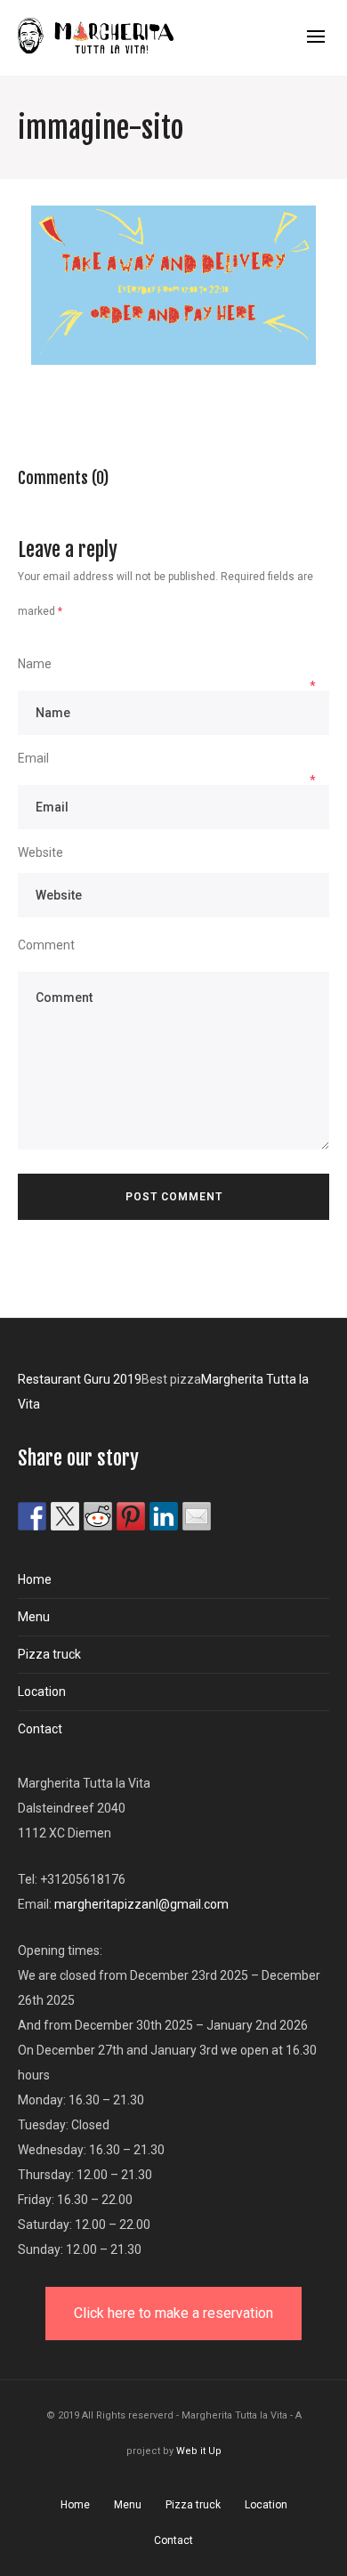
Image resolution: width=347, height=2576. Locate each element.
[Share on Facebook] (32, 1516)
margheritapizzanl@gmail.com (141, 1904)
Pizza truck (49, 1654)
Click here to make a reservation (173, 2313)
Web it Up (199, 2451)
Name (35, 664)
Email (33, 758)
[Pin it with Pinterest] (131, 1516)
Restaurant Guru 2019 (80, 1379)
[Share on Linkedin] (164, 1516)
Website (40, 852)
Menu (34, 1617)
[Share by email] (197, 1516)
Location (42, 1692)
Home (35, 1579)
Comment (46, 945)
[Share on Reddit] (98, 1516)
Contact (40, 1729)
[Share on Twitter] (65, 1516)
